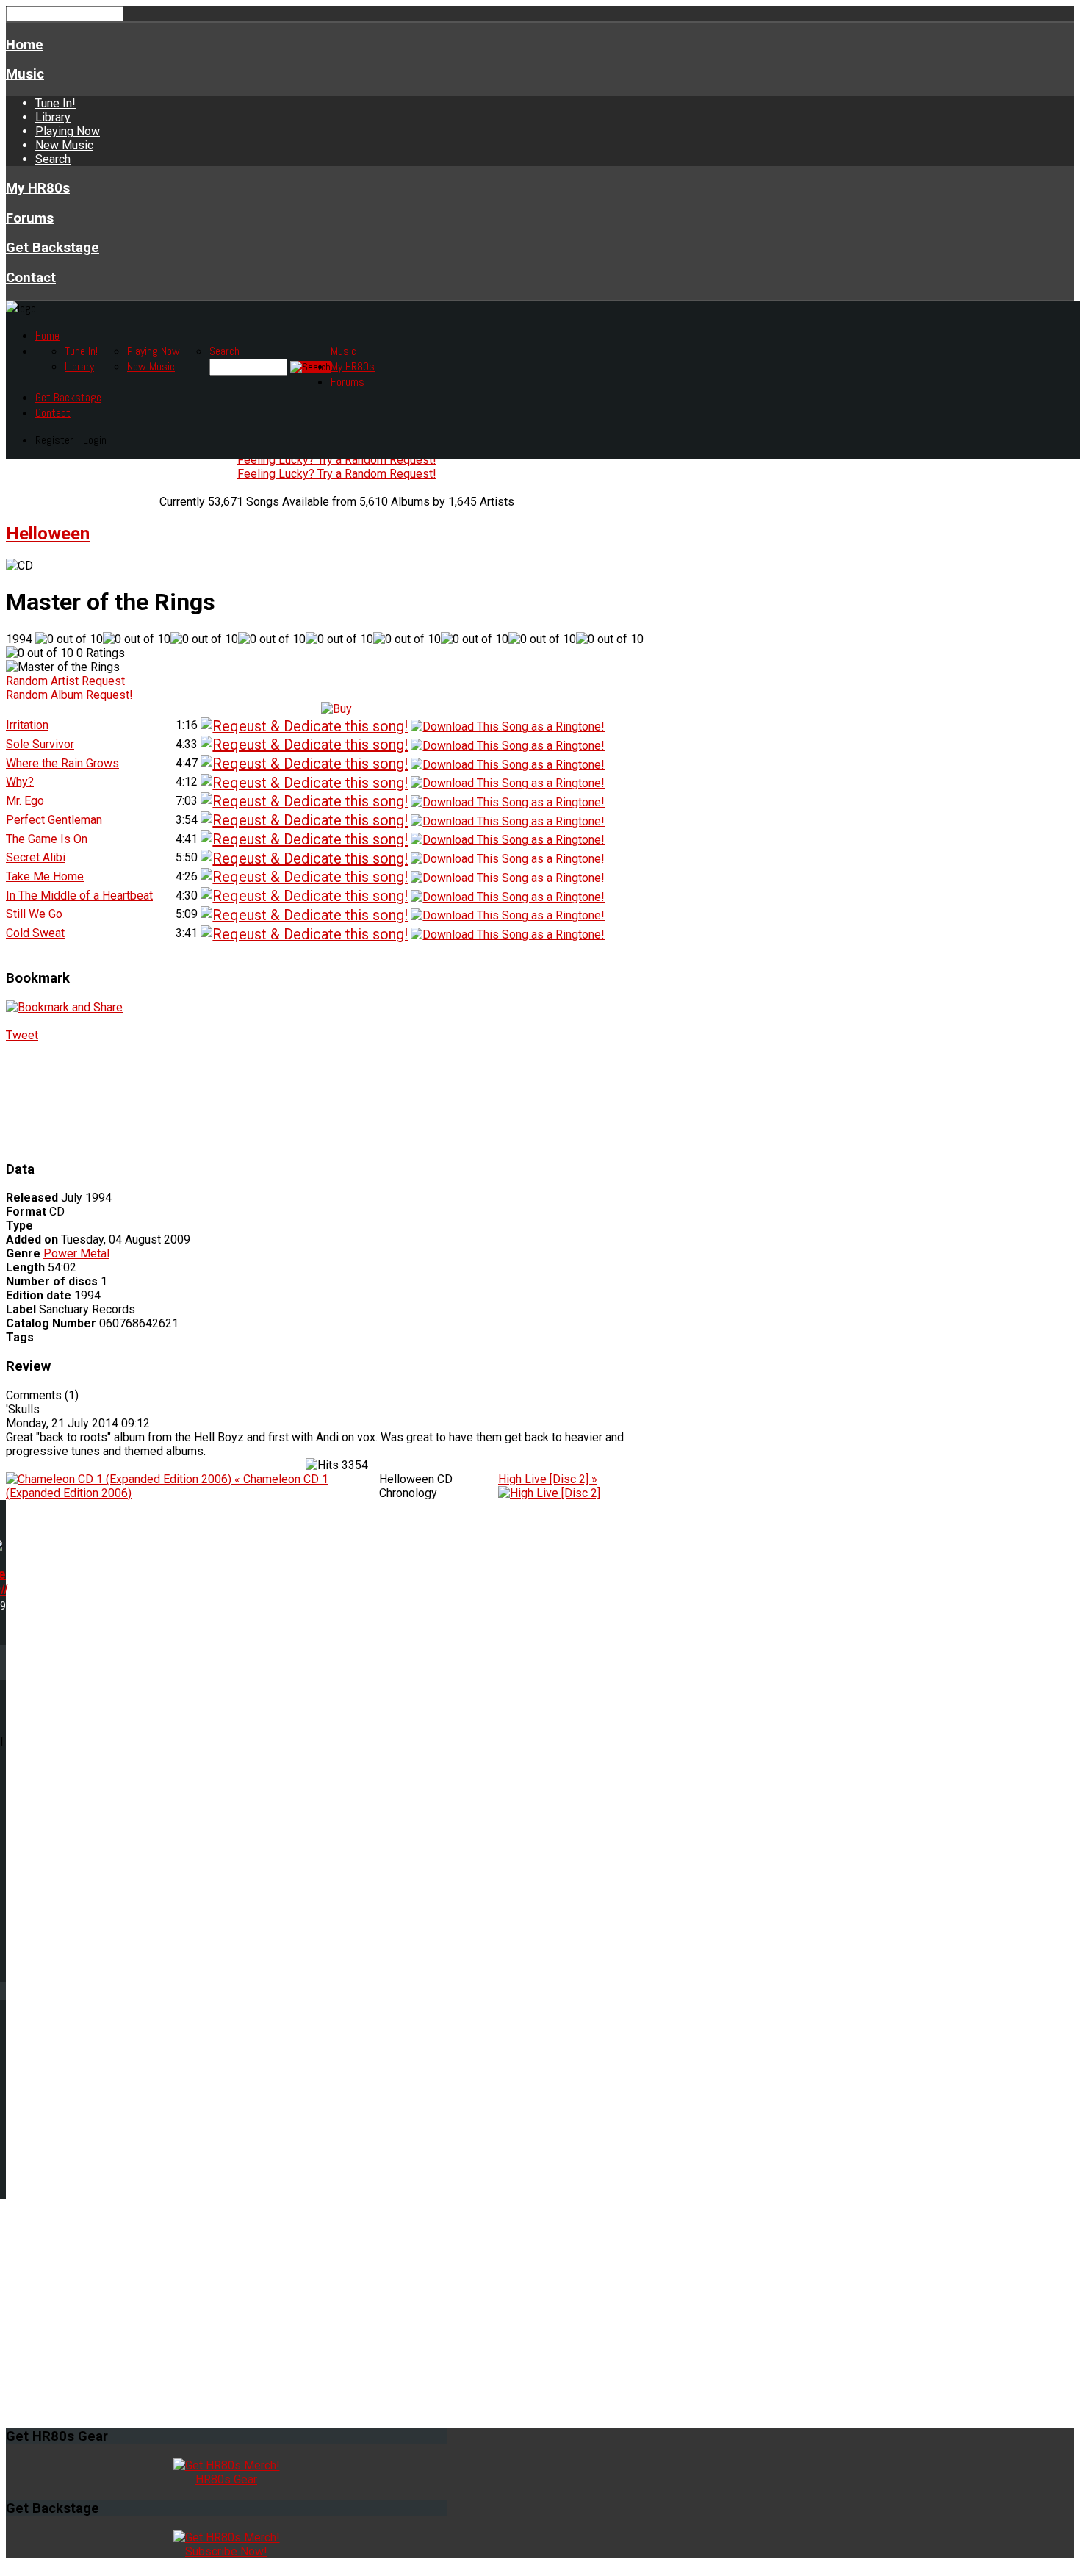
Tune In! (55, 103)
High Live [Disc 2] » (548, 1479)
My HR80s (38, 188)
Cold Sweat (35, 933)
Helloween (48, 534)
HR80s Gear (226, 2479)
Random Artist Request (65, 681)
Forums (30, 218)
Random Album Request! (69, 695)
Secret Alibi (36, 857)
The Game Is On (47, 839)
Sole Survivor (40, 744)
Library (53, 117)
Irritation (27, 725)
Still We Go (34, 914)
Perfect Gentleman (54, 820)
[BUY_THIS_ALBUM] (336, 709)
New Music (64, 145)
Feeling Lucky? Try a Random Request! (337, 460)
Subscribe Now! (226, 2551)
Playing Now (68, 131)
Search (53, 159)
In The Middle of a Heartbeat (79, 896)
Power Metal (76, 1253)
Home (25, 45)
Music (25, 74)
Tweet (22, 1035)
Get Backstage (53, 248)
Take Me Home (45, 876)
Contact (31, 278)
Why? (20, 782)
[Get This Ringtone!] (508, 726)
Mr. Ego (25, 801)
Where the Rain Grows (62, 763)
